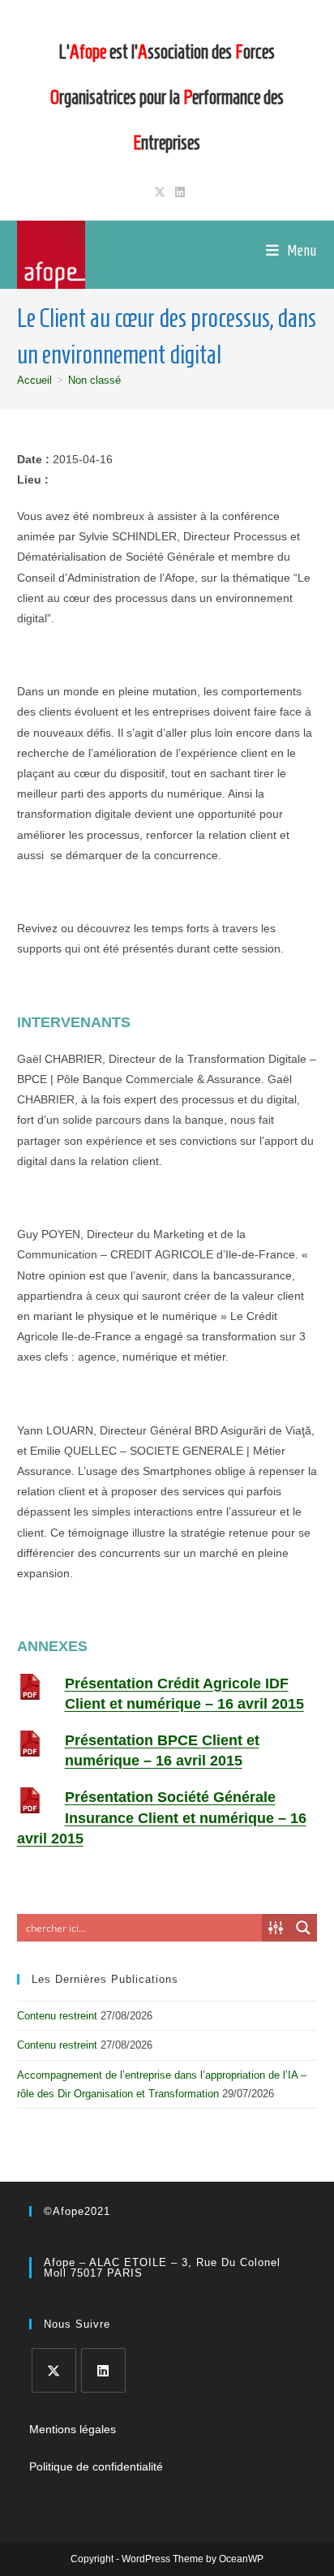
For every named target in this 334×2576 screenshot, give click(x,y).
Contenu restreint (57, 2016)
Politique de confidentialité (96, 2466)
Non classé (94, 380)
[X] (54, 2370)
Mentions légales (73, 2429)
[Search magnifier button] (303, 1928)
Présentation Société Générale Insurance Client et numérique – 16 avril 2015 (162, 1817)
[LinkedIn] (103, 2370)
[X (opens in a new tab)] (160, 192)
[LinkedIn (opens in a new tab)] (178, 192)
